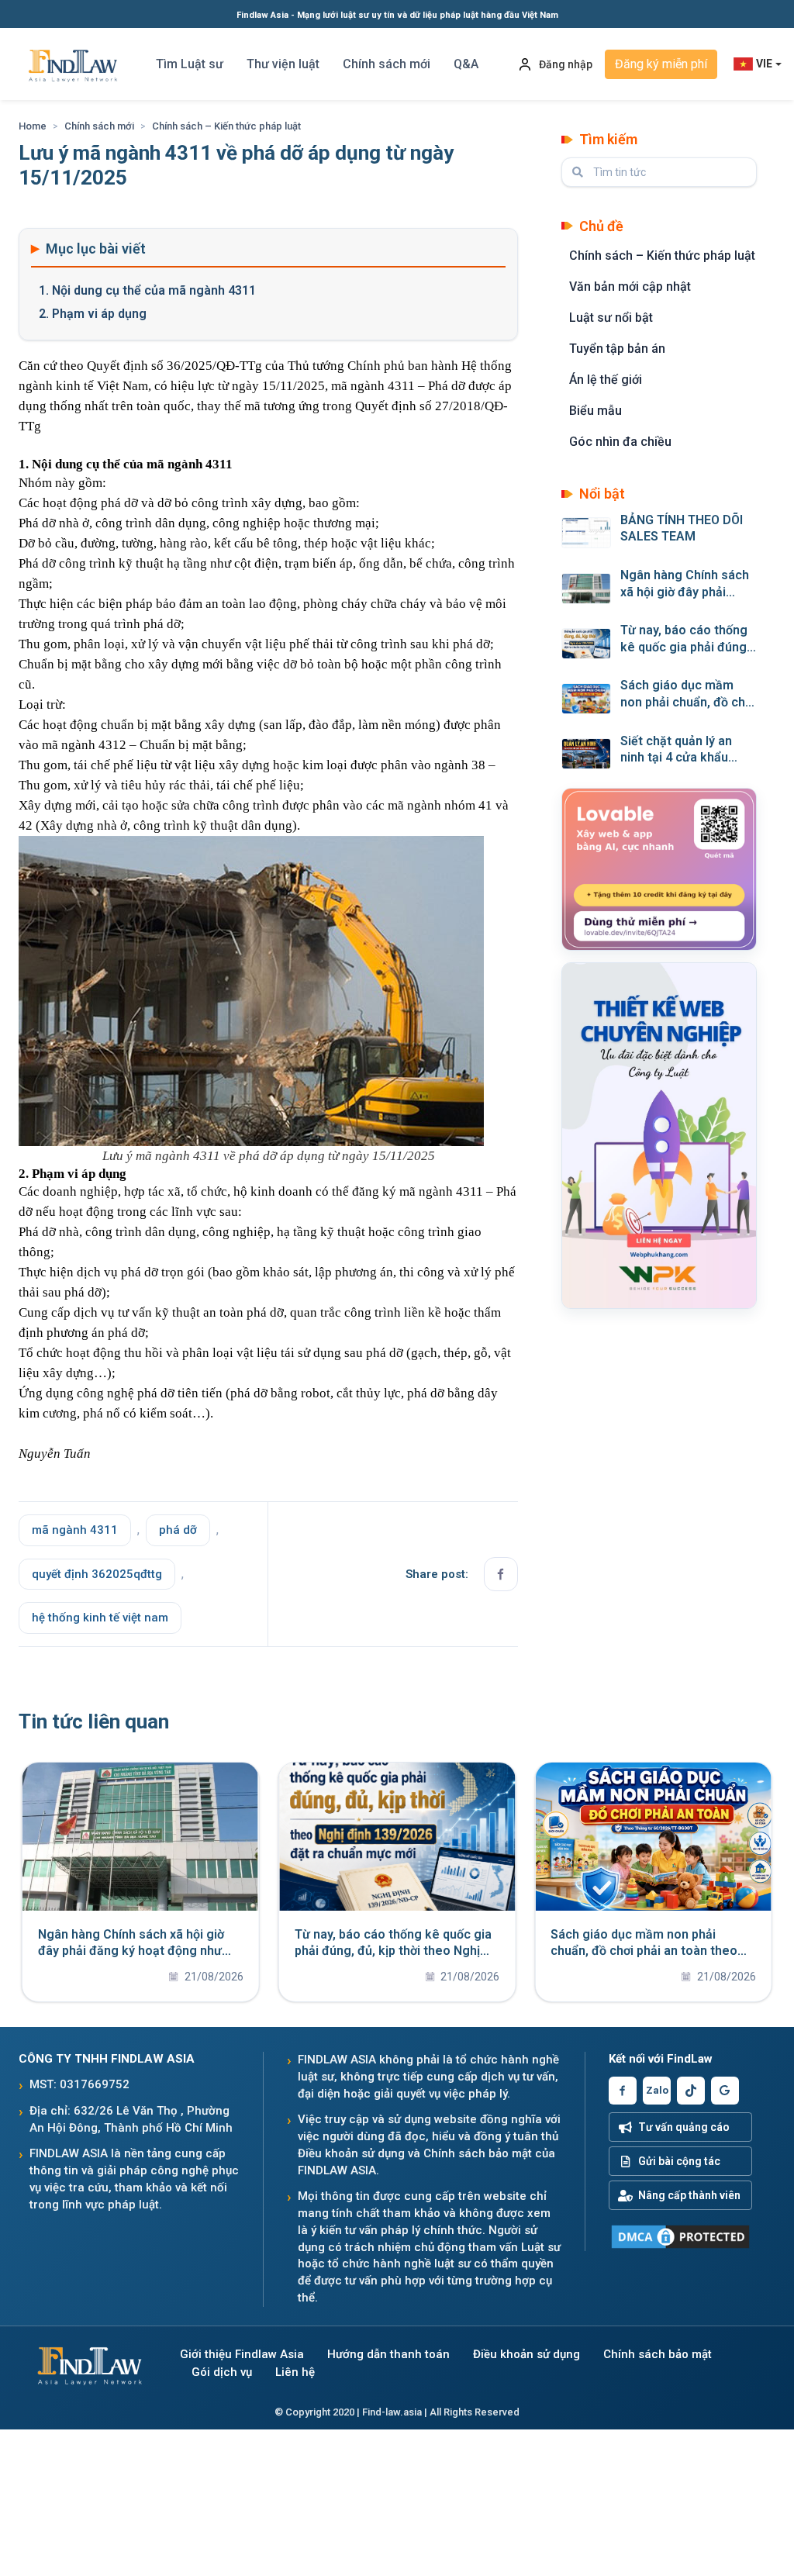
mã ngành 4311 (75, 1530)
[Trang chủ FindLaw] (88, 2364)
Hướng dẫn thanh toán (388, 2355)
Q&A (466, 64)
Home (33, 126)
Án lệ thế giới (606, 380)
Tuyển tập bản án (617, 349)
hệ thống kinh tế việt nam (100, 1618)
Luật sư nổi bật (611, 318)
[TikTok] (691, 2091)
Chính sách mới (387, 64)
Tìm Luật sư (190, 64)
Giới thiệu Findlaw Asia (242, 2355)
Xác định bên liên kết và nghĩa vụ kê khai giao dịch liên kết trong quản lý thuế (171, 1951)
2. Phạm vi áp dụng (93, 314)
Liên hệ (295, 2372)
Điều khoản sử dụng (526, 2355)
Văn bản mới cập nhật (630, 287)
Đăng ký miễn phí (661, 64)
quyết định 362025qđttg (97, 1574)
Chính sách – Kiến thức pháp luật (226, 126)
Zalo (657, 2090)
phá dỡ (178, 1530)
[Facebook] (623, 2091)
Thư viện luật (283, 64)
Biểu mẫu (595, 411)
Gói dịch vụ (222, 2372)
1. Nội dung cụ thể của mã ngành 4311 (147, 290)
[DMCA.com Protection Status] (680, 2237)
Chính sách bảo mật (658, 2355)
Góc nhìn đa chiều (620, 442)
